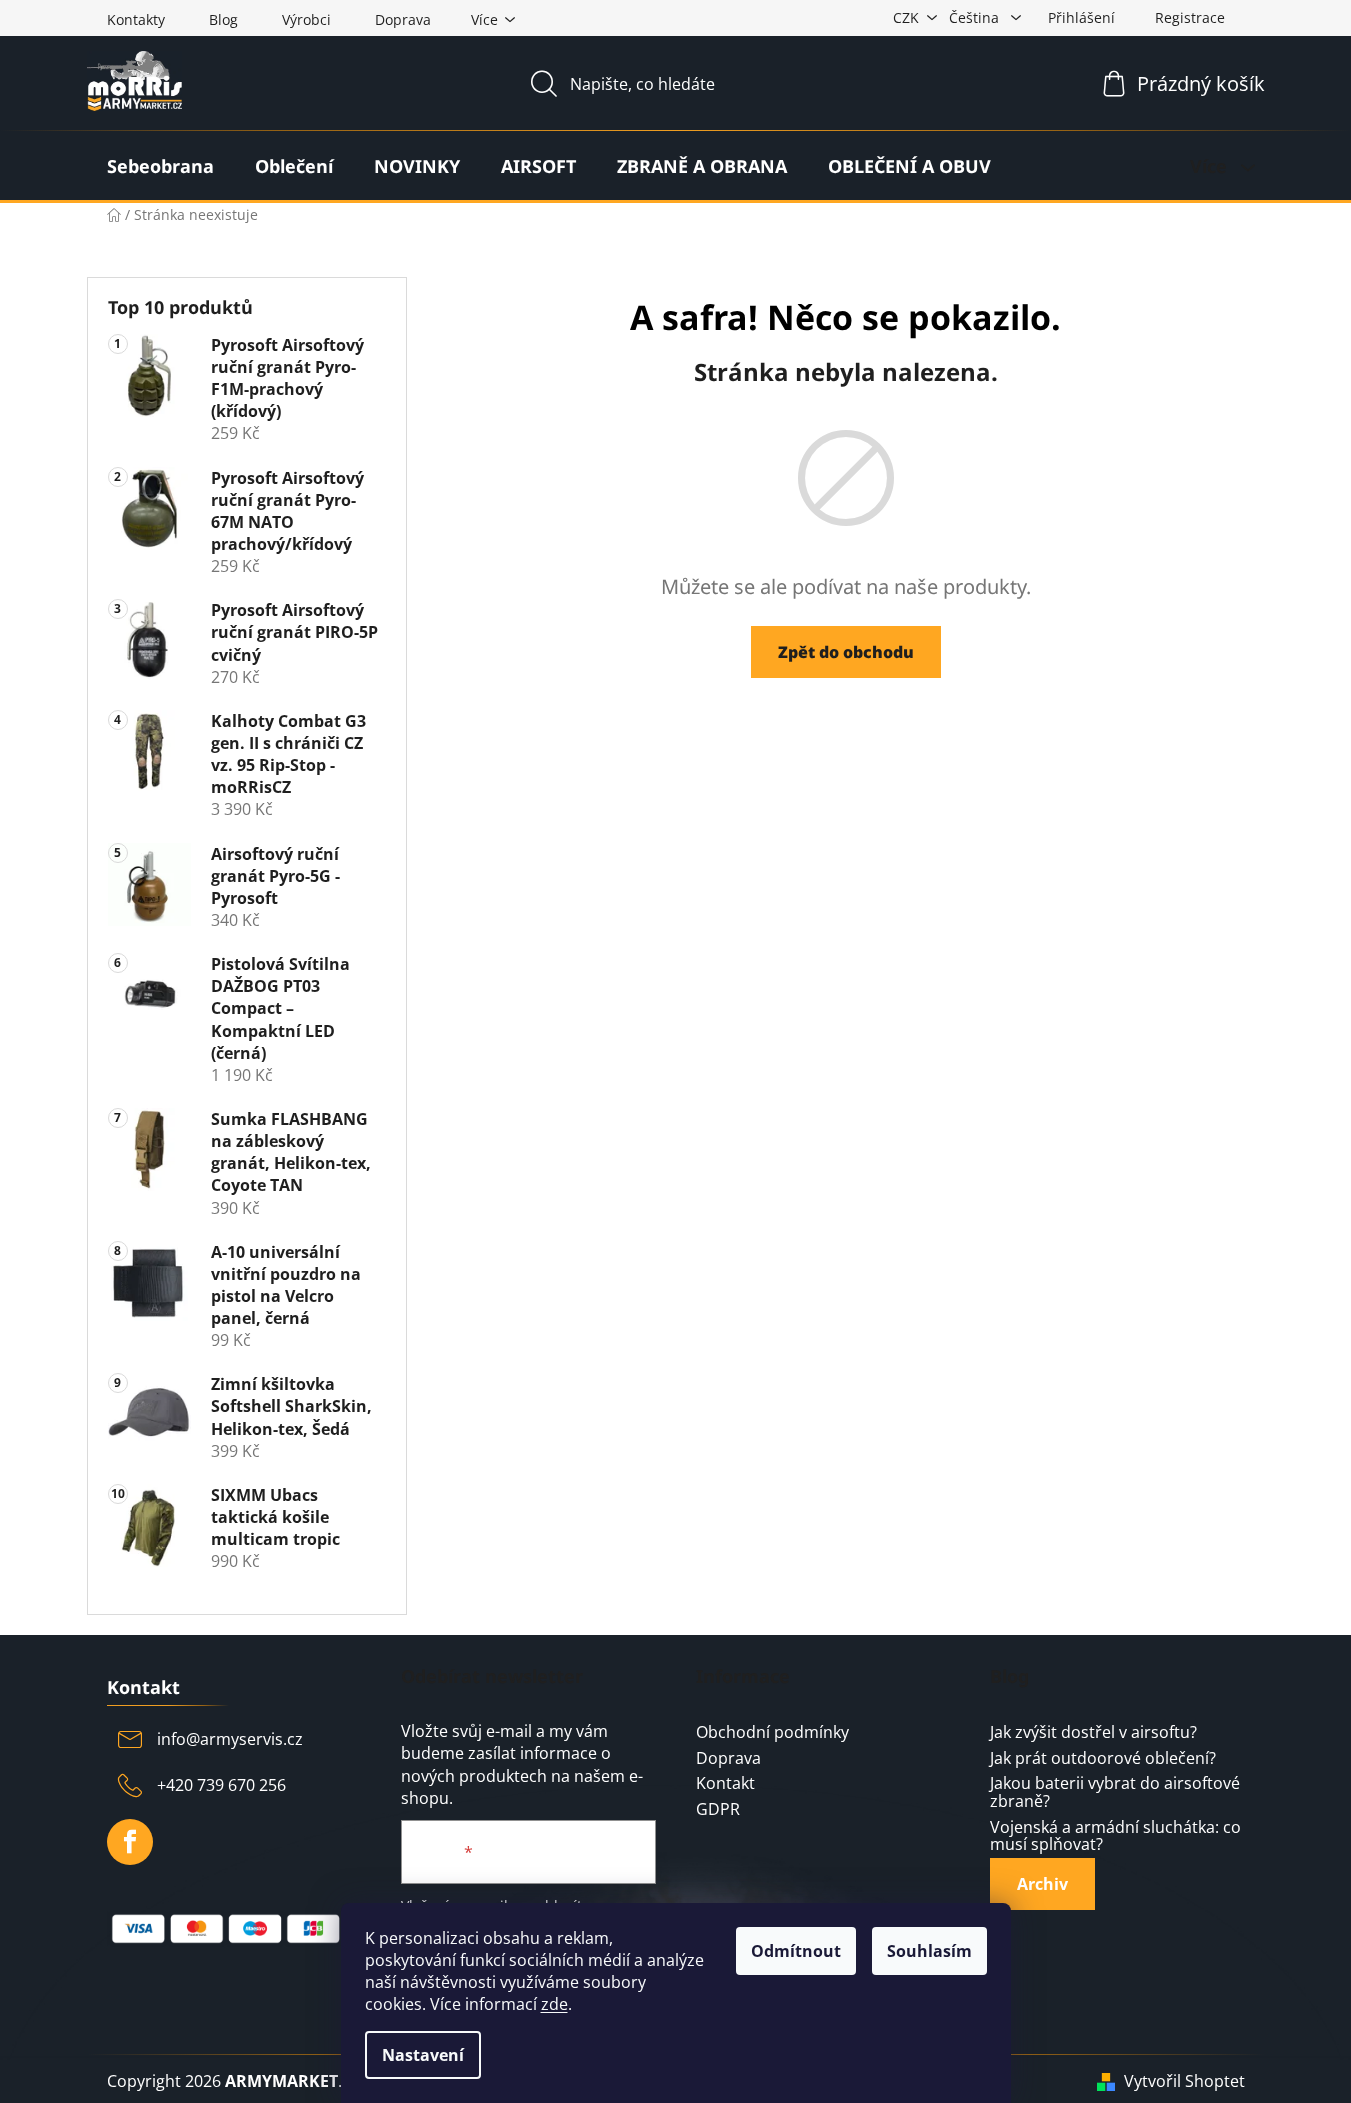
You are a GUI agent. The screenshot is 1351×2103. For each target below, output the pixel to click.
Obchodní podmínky (772, 1733)
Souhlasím (929, 1951)
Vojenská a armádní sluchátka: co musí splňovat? (1115, 1836)
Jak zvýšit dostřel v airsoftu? (1093, 1733)
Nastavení (423, 2055)
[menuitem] (160, 166)
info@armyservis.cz (230, 1739)
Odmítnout (796, 1951)
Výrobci (306, 19)
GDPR (718, 1810)
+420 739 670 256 (221, 1785)
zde (554, 2004)
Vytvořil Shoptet (1184, 2081)
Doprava (403, 19)
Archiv (1042, 1884)
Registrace (1190, 17)
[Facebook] (130, 1842)
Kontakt (725, 1784)
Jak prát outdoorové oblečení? (1103, 1759)
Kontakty (136, 19)
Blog (223, 19)
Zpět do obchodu (846, 652)
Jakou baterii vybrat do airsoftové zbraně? (1115, 1792)
